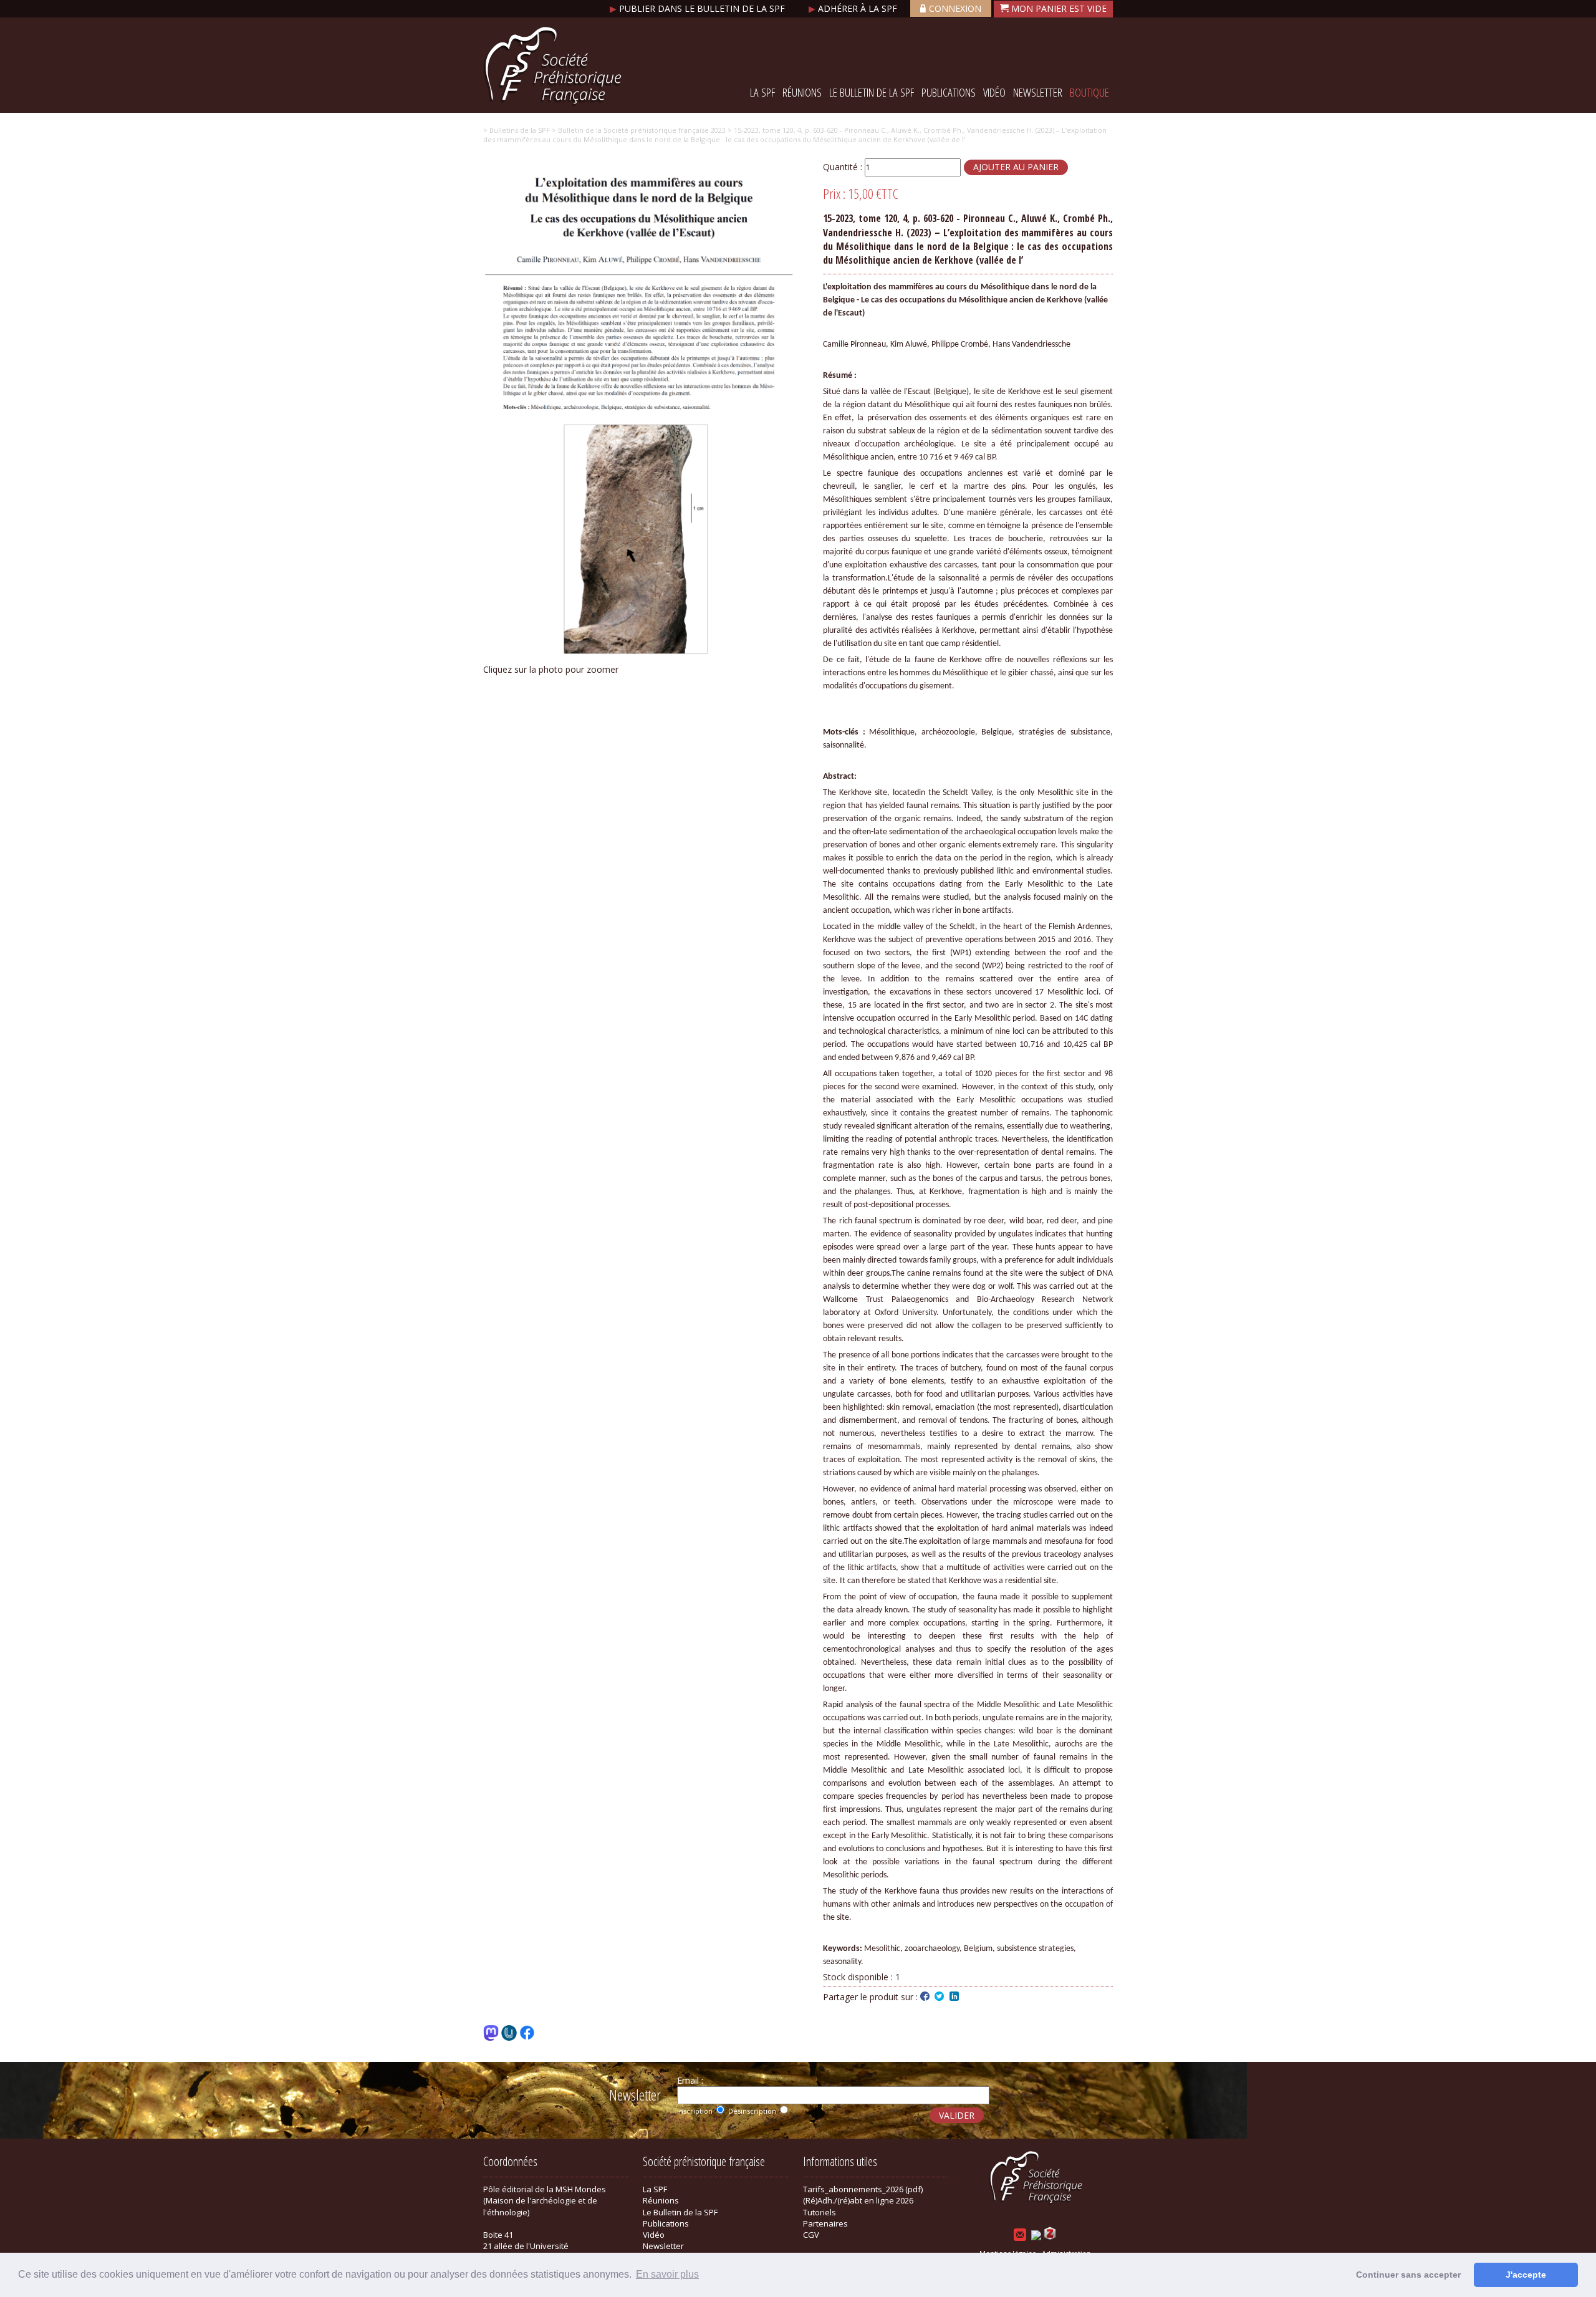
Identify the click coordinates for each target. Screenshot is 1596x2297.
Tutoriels (820, 2212)
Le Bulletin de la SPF (872, 92)
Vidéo (994, 92)
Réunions (802, 92)
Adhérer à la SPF (854, 8)
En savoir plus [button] (667, 2274)
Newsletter (1038, 92)
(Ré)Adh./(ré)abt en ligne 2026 (858, 2200)
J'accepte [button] (1526, 2275)
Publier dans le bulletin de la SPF (699, 8)
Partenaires (825, 2223)
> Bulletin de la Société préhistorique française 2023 (638, 130)
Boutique (1089, 92)
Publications (949, 92)
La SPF (762, 92)
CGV (811, 2235)
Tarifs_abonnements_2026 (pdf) (863, 2189)
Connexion (955, 8)
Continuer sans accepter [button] (1408, 2275)
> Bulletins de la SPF (517, 130)
